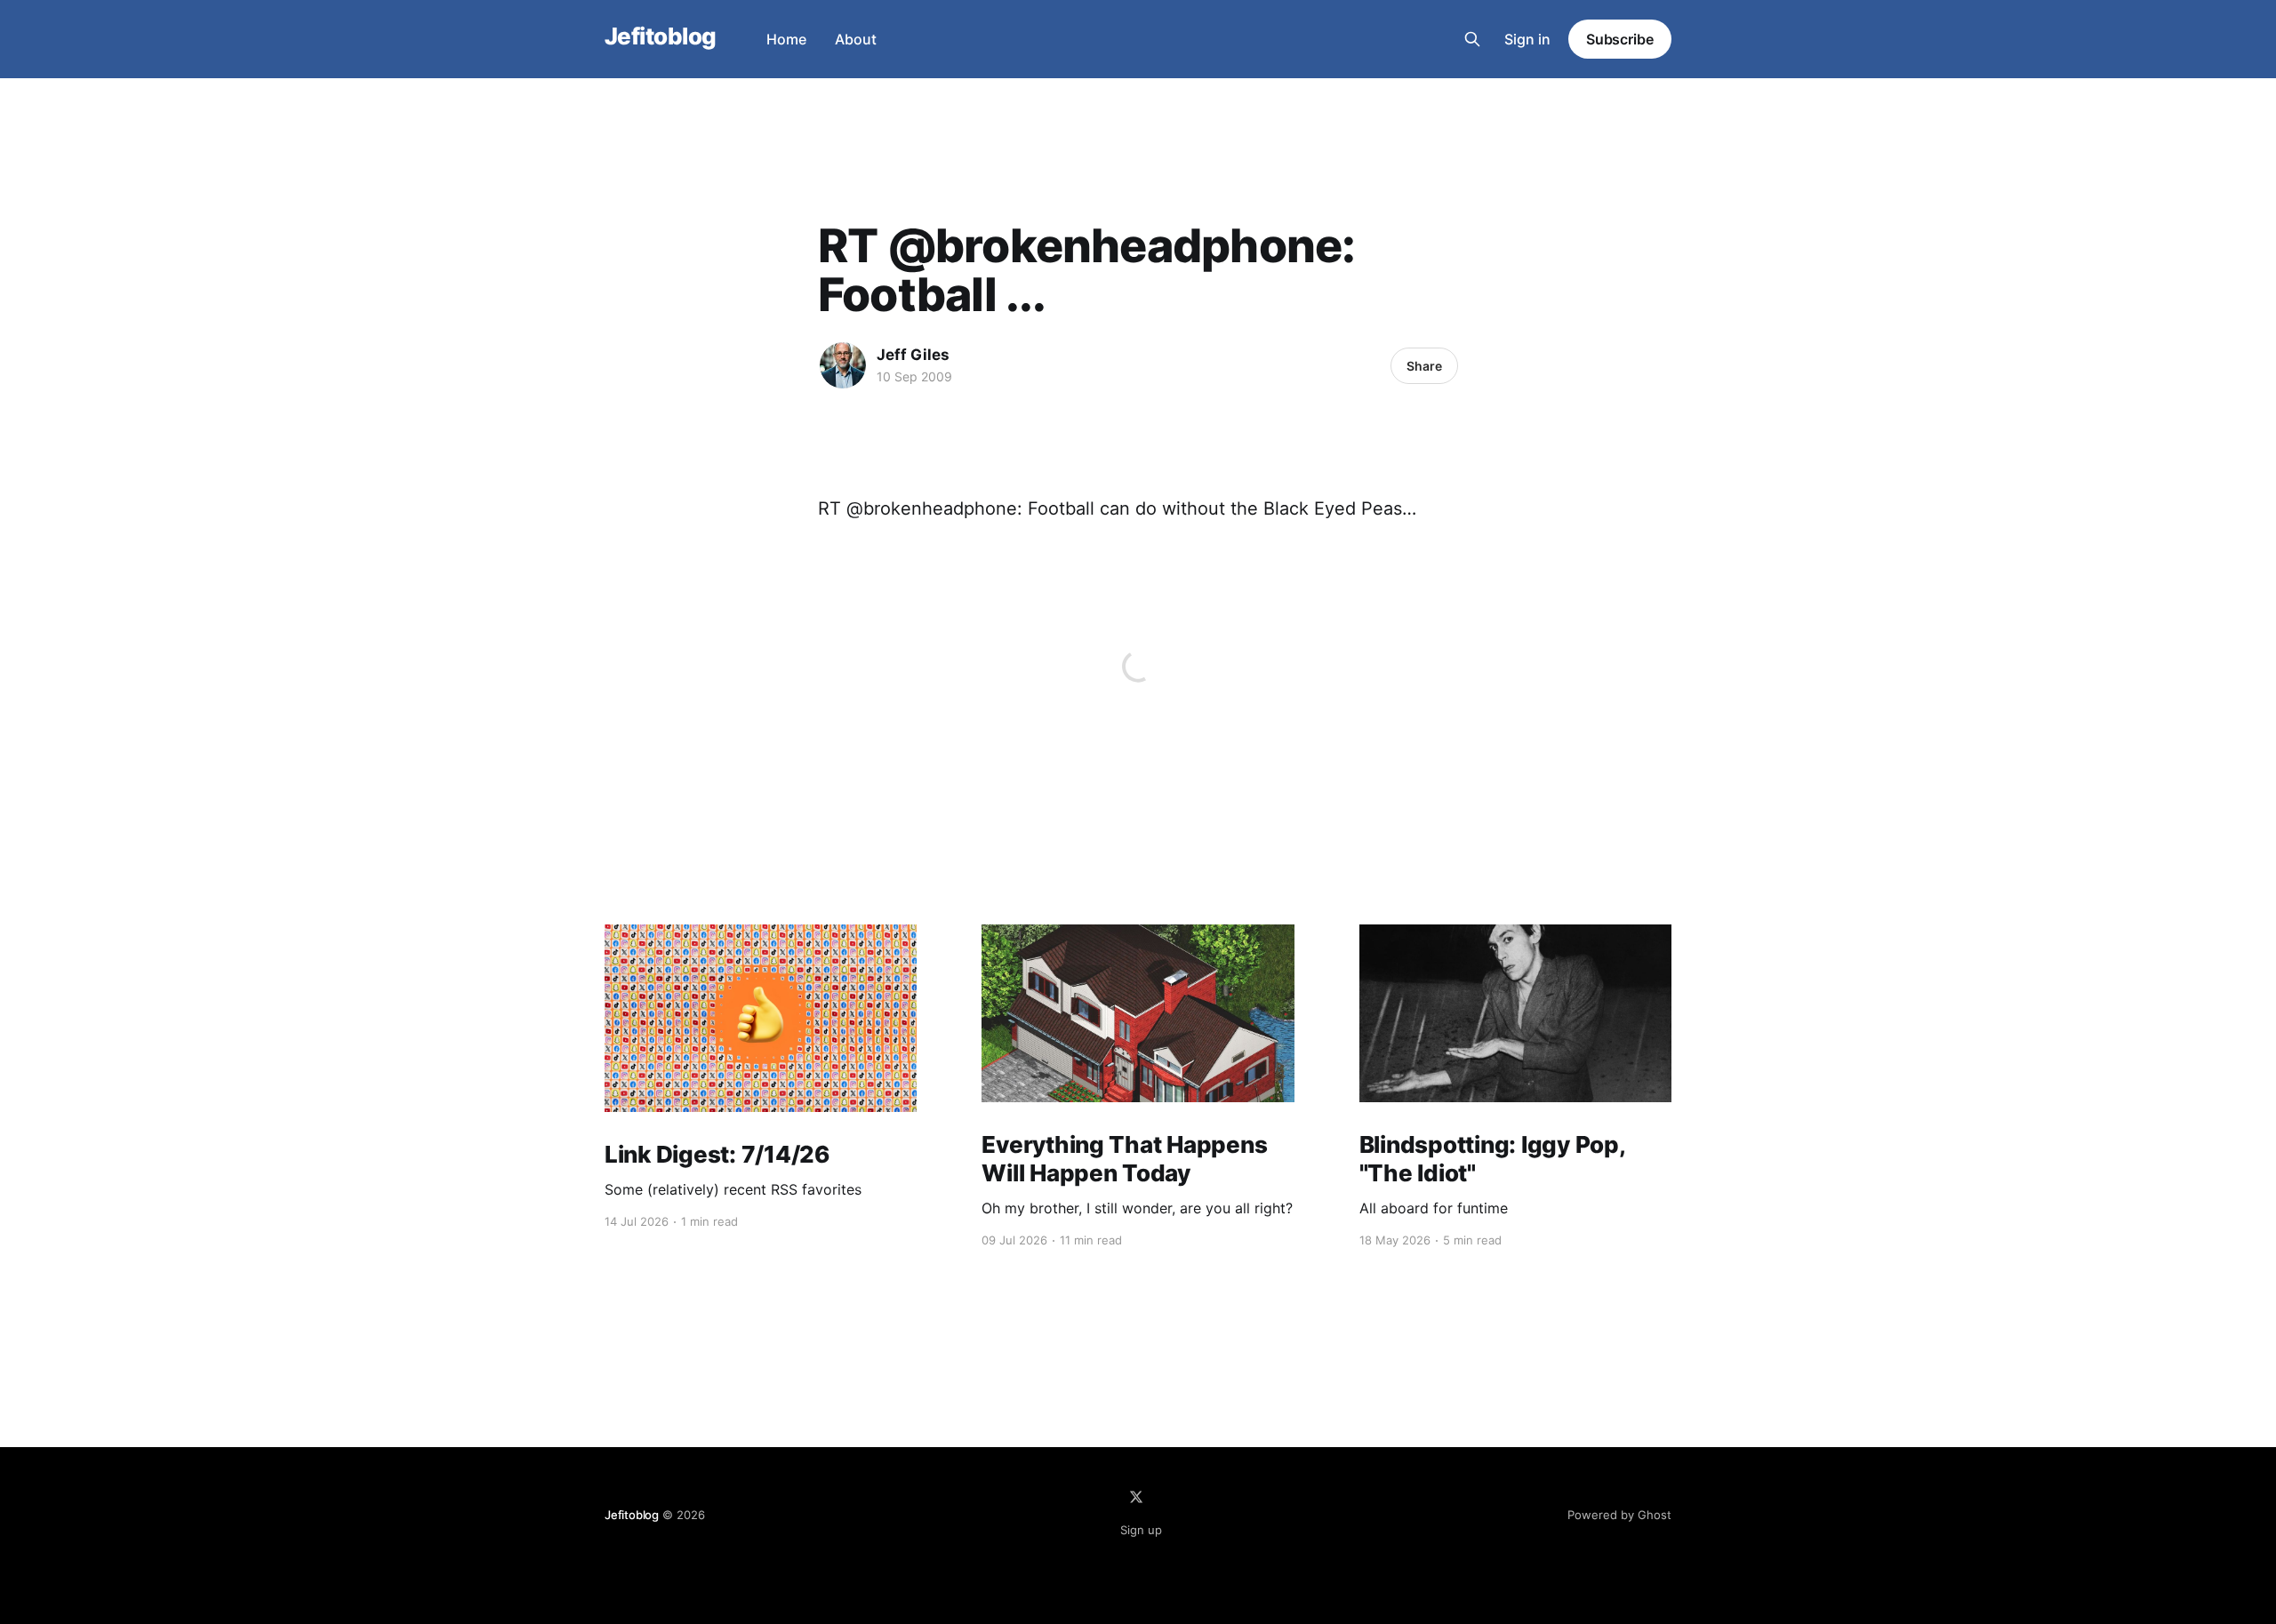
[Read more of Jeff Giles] (843, 365)
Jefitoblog (661, 37)
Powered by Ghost (1619, 1515)
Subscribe (1620, 39)
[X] (1136, 1497)
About (856, 39)
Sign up (1141, 1530)
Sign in (1527, 39)
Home (786, 39)
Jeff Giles (913, 355)
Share (1424, 366)
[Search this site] (1472, 39)
